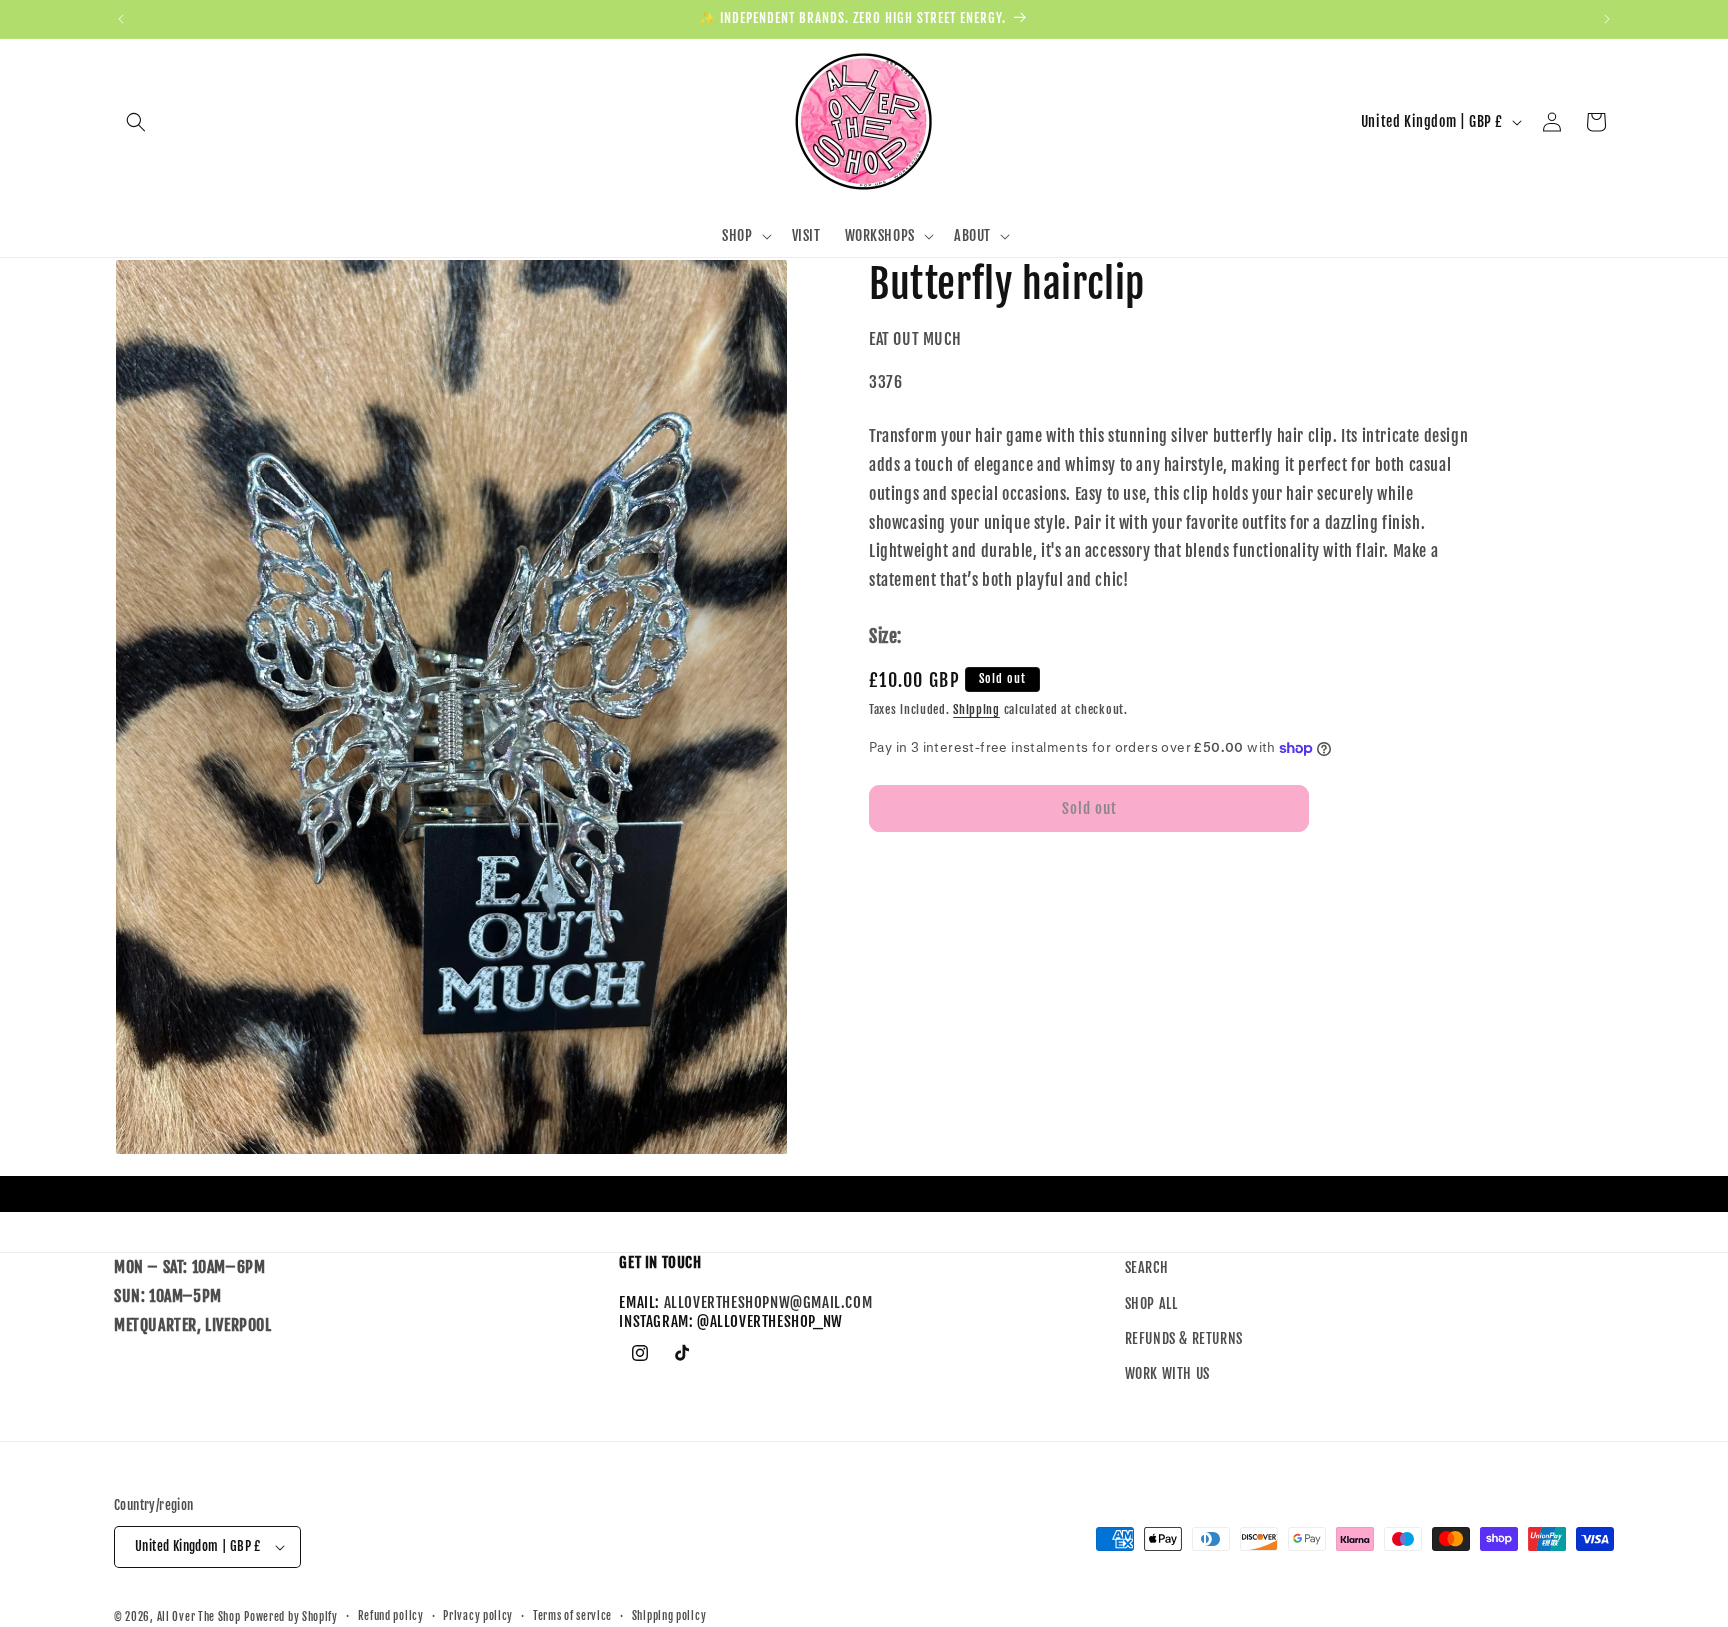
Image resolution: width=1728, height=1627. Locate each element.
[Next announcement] (1607, 19)
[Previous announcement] (121, 19)
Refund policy (391, 1616)
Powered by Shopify (291, 1617)
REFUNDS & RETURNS (1184, 1338)
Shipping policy (669, 1616)
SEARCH (1147, 1267)
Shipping (976, 709)
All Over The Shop (199, 1617)
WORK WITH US (1167, 1373)
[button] (136, 122)
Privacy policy (478, 1616)
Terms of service (572, 1616)
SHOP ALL (1151, 1303)
